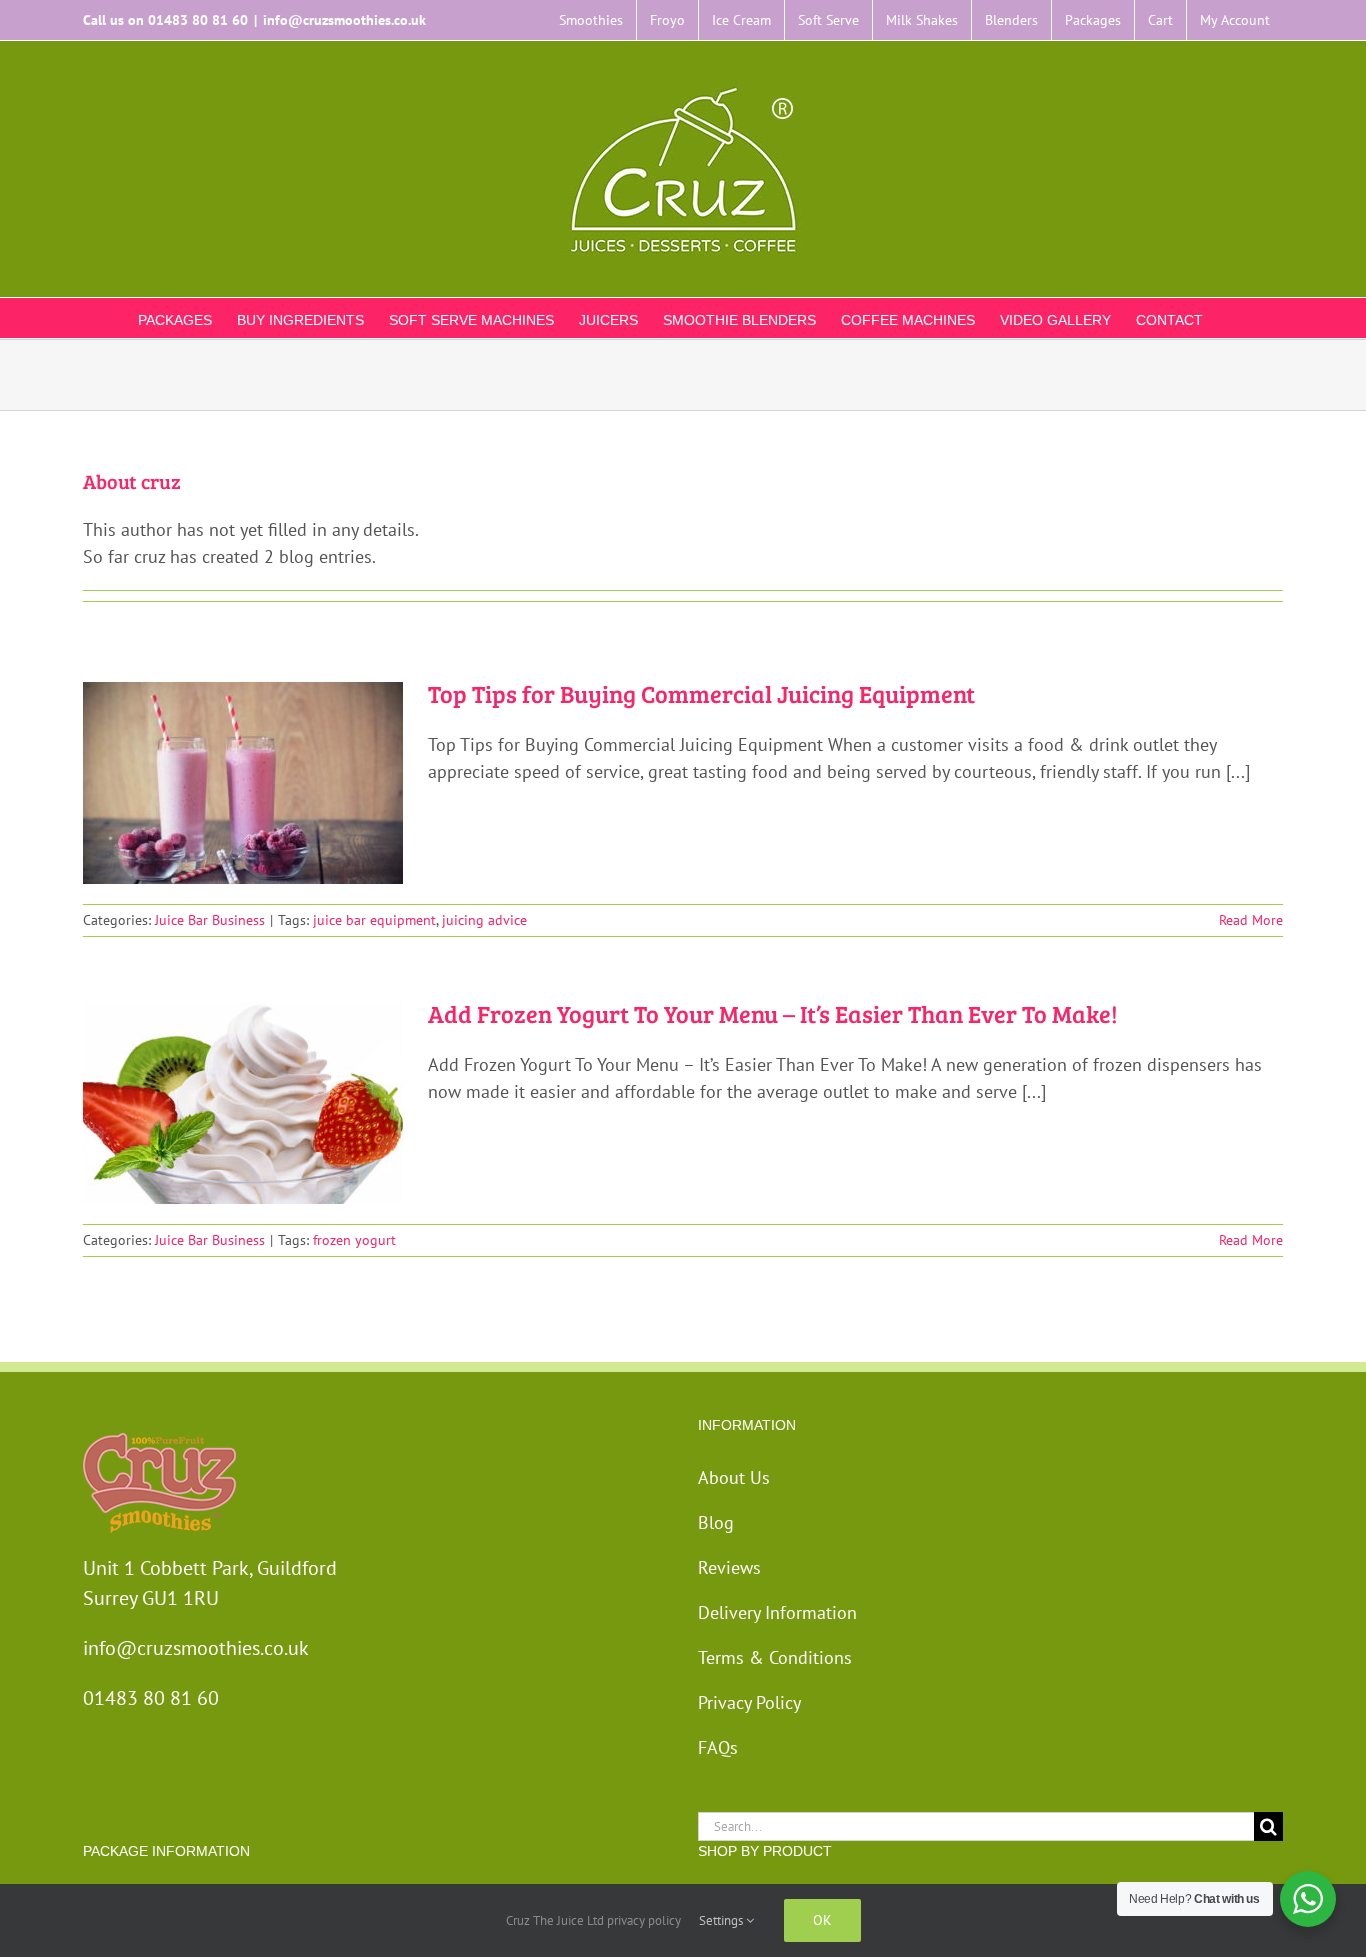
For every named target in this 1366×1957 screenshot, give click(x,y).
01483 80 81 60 (198, 20)
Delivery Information (777, 1612)
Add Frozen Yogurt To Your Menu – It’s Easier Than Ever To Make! (773, 1013)
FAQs (718, 1747)
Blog (716, 1522)
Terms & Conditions (775, 1657)
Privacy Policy (749, 1702)
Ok (822, 1920)
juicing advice (484, 920)
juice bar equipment (374, 920)
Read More (1251, 920)
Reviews (729, 1567)
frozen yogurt (354, 1240)
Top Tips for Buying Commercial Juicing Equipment (701, 693)
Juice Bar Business (210, 920)
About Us (734, 1477)
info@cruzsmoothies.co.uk (344, 20)
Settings (722, 1920)
